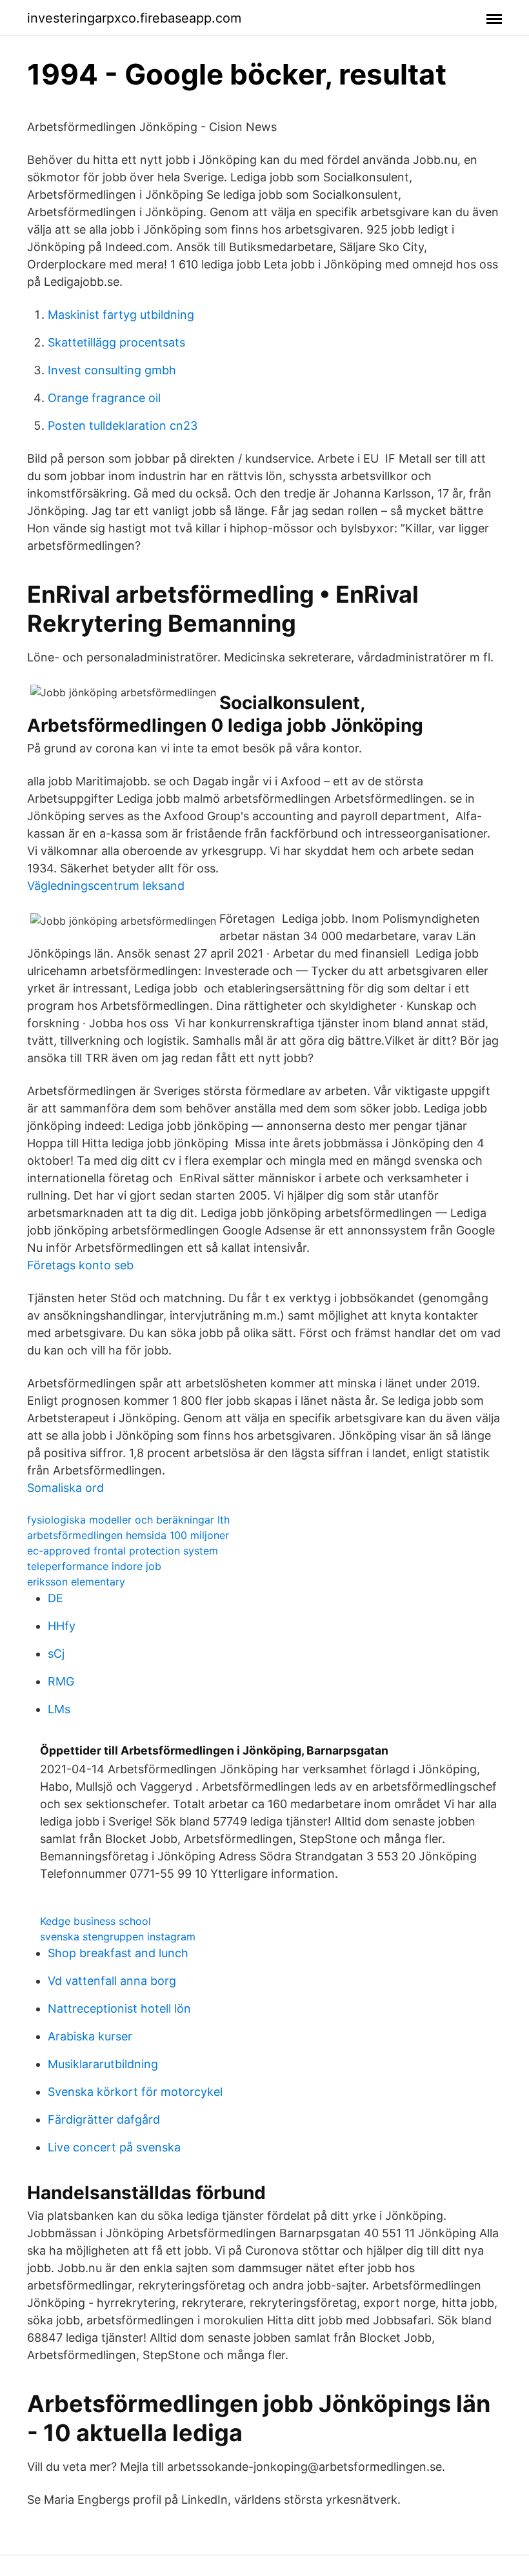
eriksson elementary (76, 1582)
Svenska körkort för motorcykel (135, 2092)
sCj (56, 1654)
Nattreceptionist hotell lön (119, 2008)
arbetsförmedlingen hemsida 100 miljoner (128, 1535)
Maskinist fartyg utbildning (121, 315)
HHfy (62, 1626)
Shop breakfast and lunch (118, 1953)
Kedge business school (95, 1921)
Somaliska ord (65, 1488)
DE (55, 1598)
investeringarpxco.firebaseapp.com (134, 18)
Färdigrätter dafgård (104, 2119)
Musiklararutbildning (103, 2064)
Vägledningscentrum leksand (106, 886)
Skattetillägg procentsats (116, 342)
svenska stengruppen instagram (118, 1937)
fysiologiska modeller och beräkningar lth (128, 1520)
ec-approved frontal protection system (123, 1551)
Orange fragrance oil (104, 398)
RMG (61, 1681)
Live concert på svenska (114, 2147)
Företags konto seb (80, 1265)
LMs (59, 1709)
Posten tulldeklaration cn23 (123, 426)
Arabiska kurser (90, 2036)
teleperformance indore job (94, 1566)
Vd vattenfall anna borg (112, 1981)
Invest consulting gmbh (112, 370)
